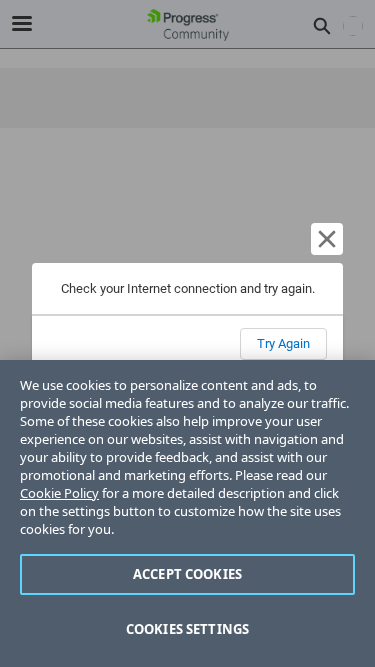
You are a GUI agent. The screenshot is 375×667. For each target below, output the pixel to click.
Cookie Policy (59, 493)
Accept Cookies (187, 574)
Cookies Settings (187, 629)
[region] (187, 513)
